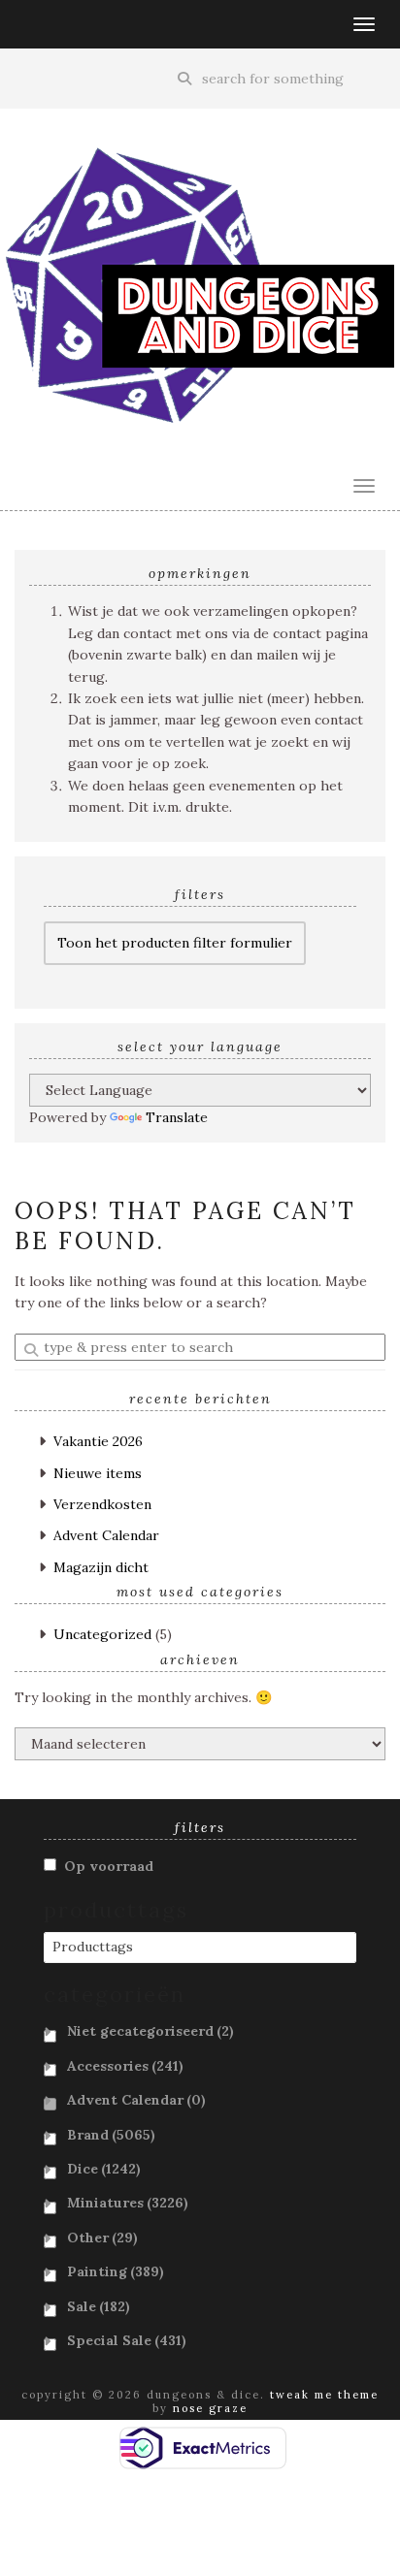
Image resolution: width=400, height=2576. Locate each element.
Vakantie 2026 (98, 1441)
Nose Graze (210, 2408)
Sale (99, 2306)
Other (102, 2238)
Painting (116, 2271)
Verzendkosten (102, 1504)
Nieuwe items (98, 1473)
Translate (177, 1117)
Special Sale (127, 2340)
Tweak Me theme (324, 2395)
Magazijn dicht (101, 1567)
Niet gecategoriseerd (150, 2031)
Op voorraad (109, 1866)
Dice (104, 2169)
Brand (111, 2135)
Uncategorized (102, 1634)
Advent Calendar (106, 1535)
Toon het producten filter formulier (175, 943)
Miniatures (128, 2203)
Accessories (125, 2066)
